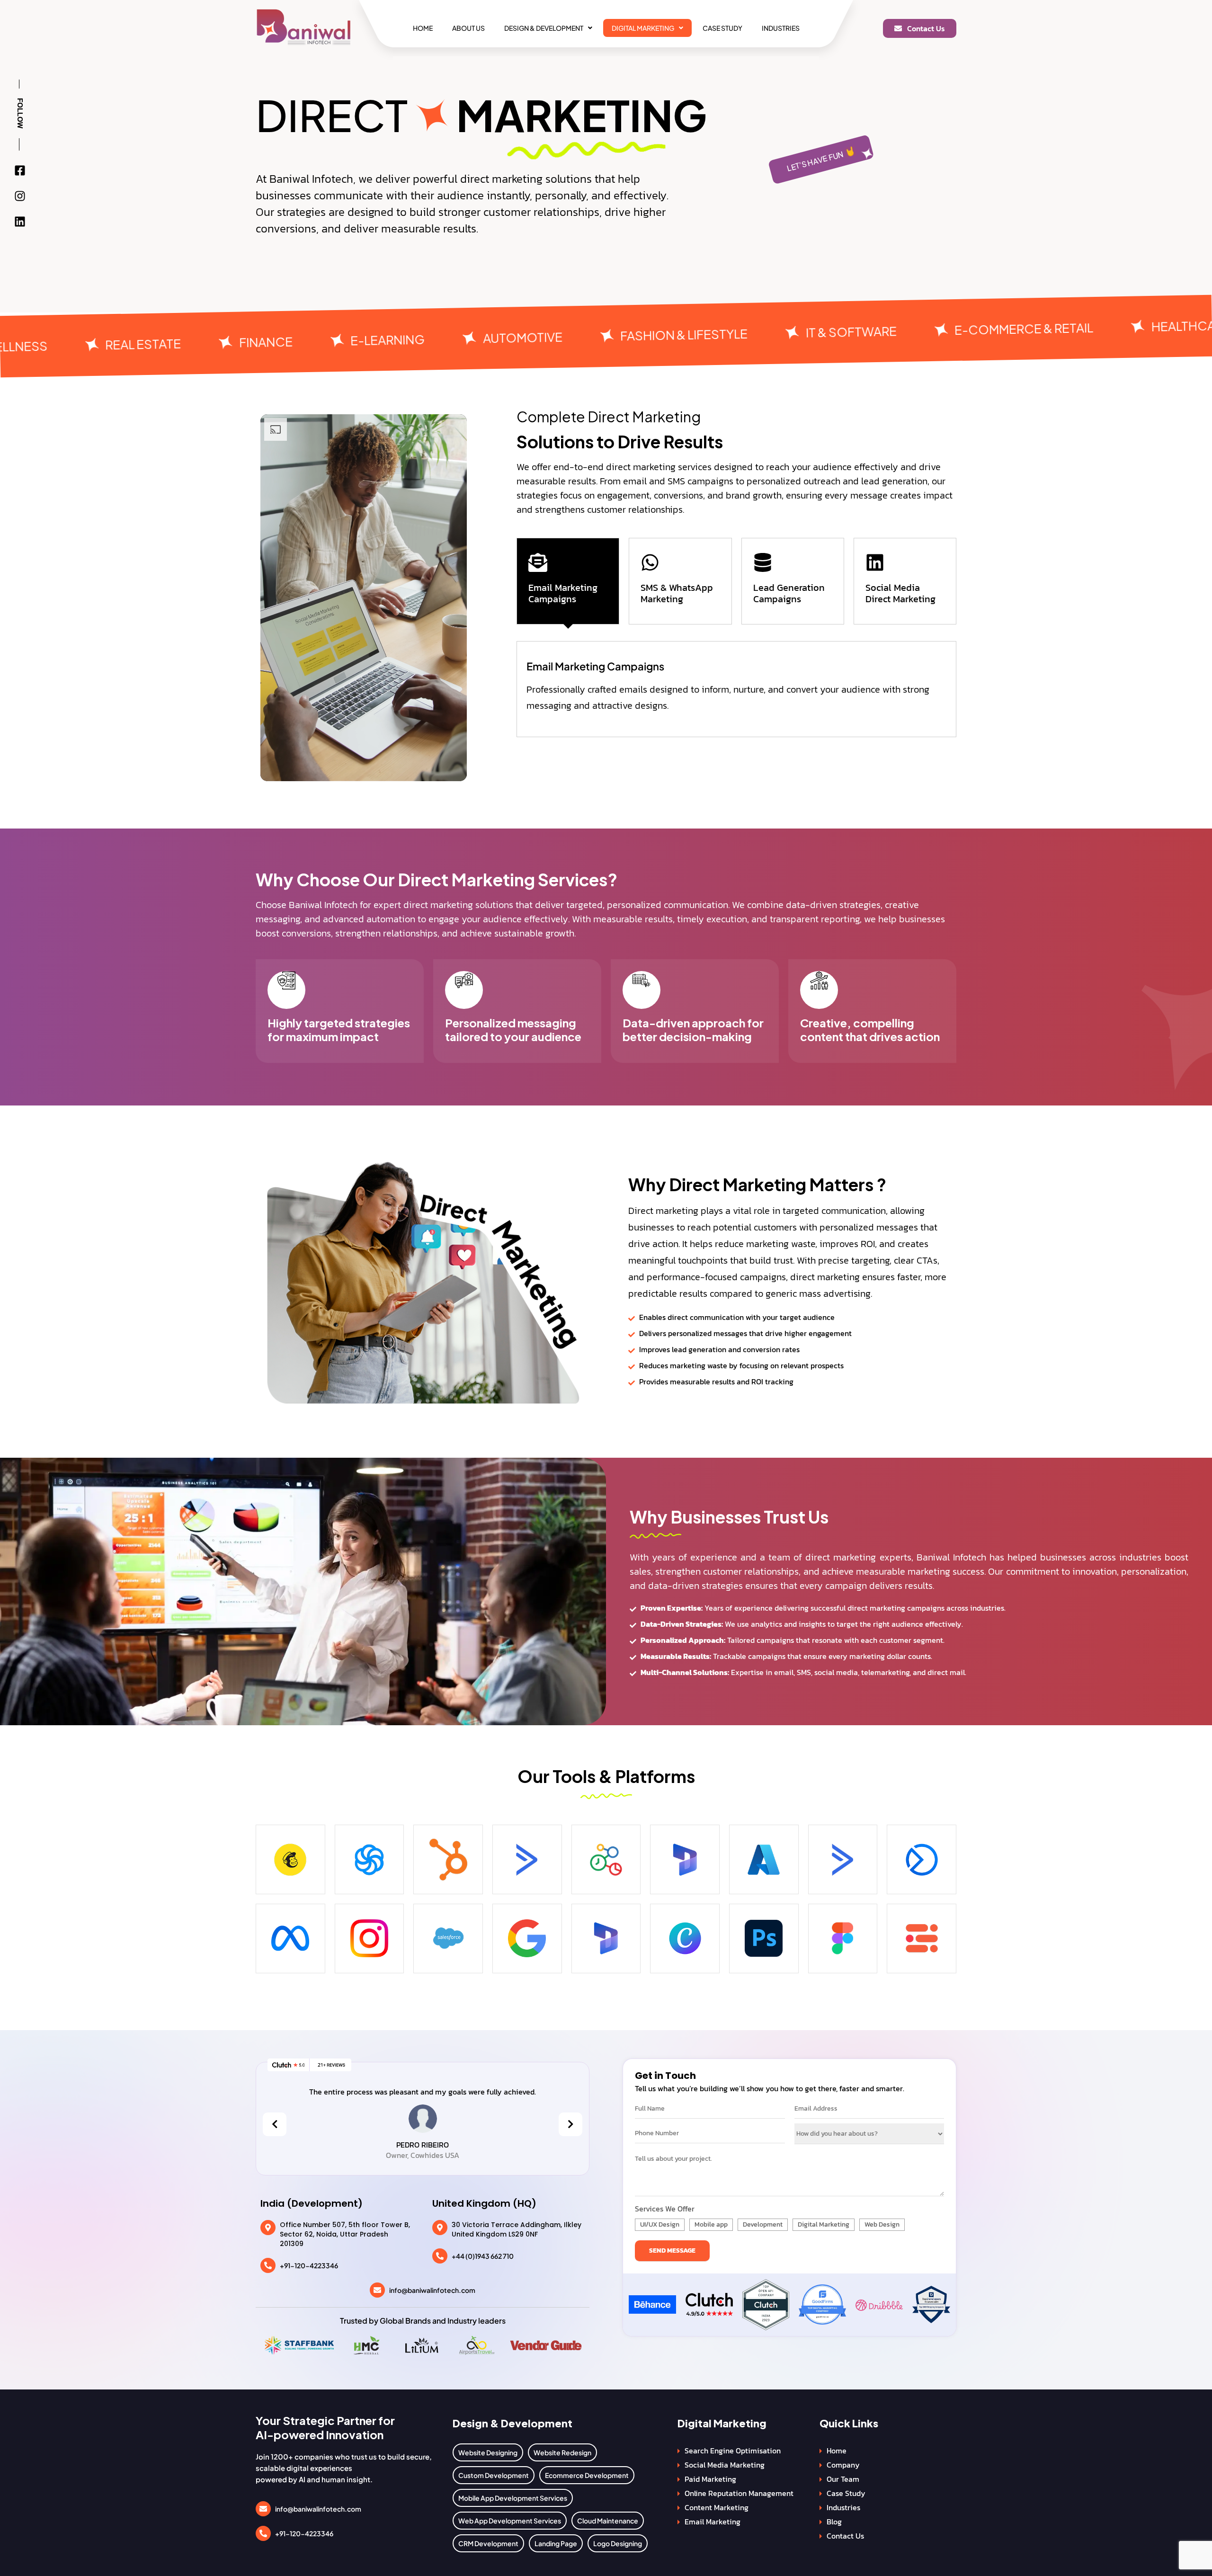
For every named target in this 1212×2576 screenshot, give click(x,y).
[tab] (568, 581)
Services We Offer (665, 2209)
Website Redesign (562, 2452)
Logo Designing (618, 2543)
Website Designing (488, 2452)
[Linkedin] (20, 222)
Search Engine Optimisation (733, 2451)
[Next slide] (570, 2124)
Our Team (843, 2479)
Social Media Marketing (725, 2465)
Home (423, 28)
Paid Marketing (710, 2479)
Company (843, 2465)
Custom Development (494, 2475)
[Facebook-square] (20, 170)
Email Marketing (713, 2522)
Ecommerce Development (587, 2475)
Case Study (722, 28)
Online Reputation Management (739, 2493)
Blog (834, 2522)
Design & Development (544, 28)
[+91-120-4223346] (268, 2265)
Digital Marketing (643, 28)
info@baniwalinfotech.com (432, 2290)
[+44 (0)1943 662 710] (440, 2256)
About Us (468, 28)
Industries (781, 28)
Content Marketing (717, 2507)
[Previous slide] (275, 2124)
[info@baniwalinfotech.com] (377, 2290)
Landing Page (556, 2543)
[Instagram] (20, 196)
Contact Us (845, 2536)
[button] (548, 28)
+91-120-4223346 (309, 2265)
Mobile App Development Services (513, 2498)
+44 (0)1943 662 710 (483, 2256)
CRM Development (488, 2543)
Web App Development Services (510, 2521)
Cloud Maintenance (608, 2521)
